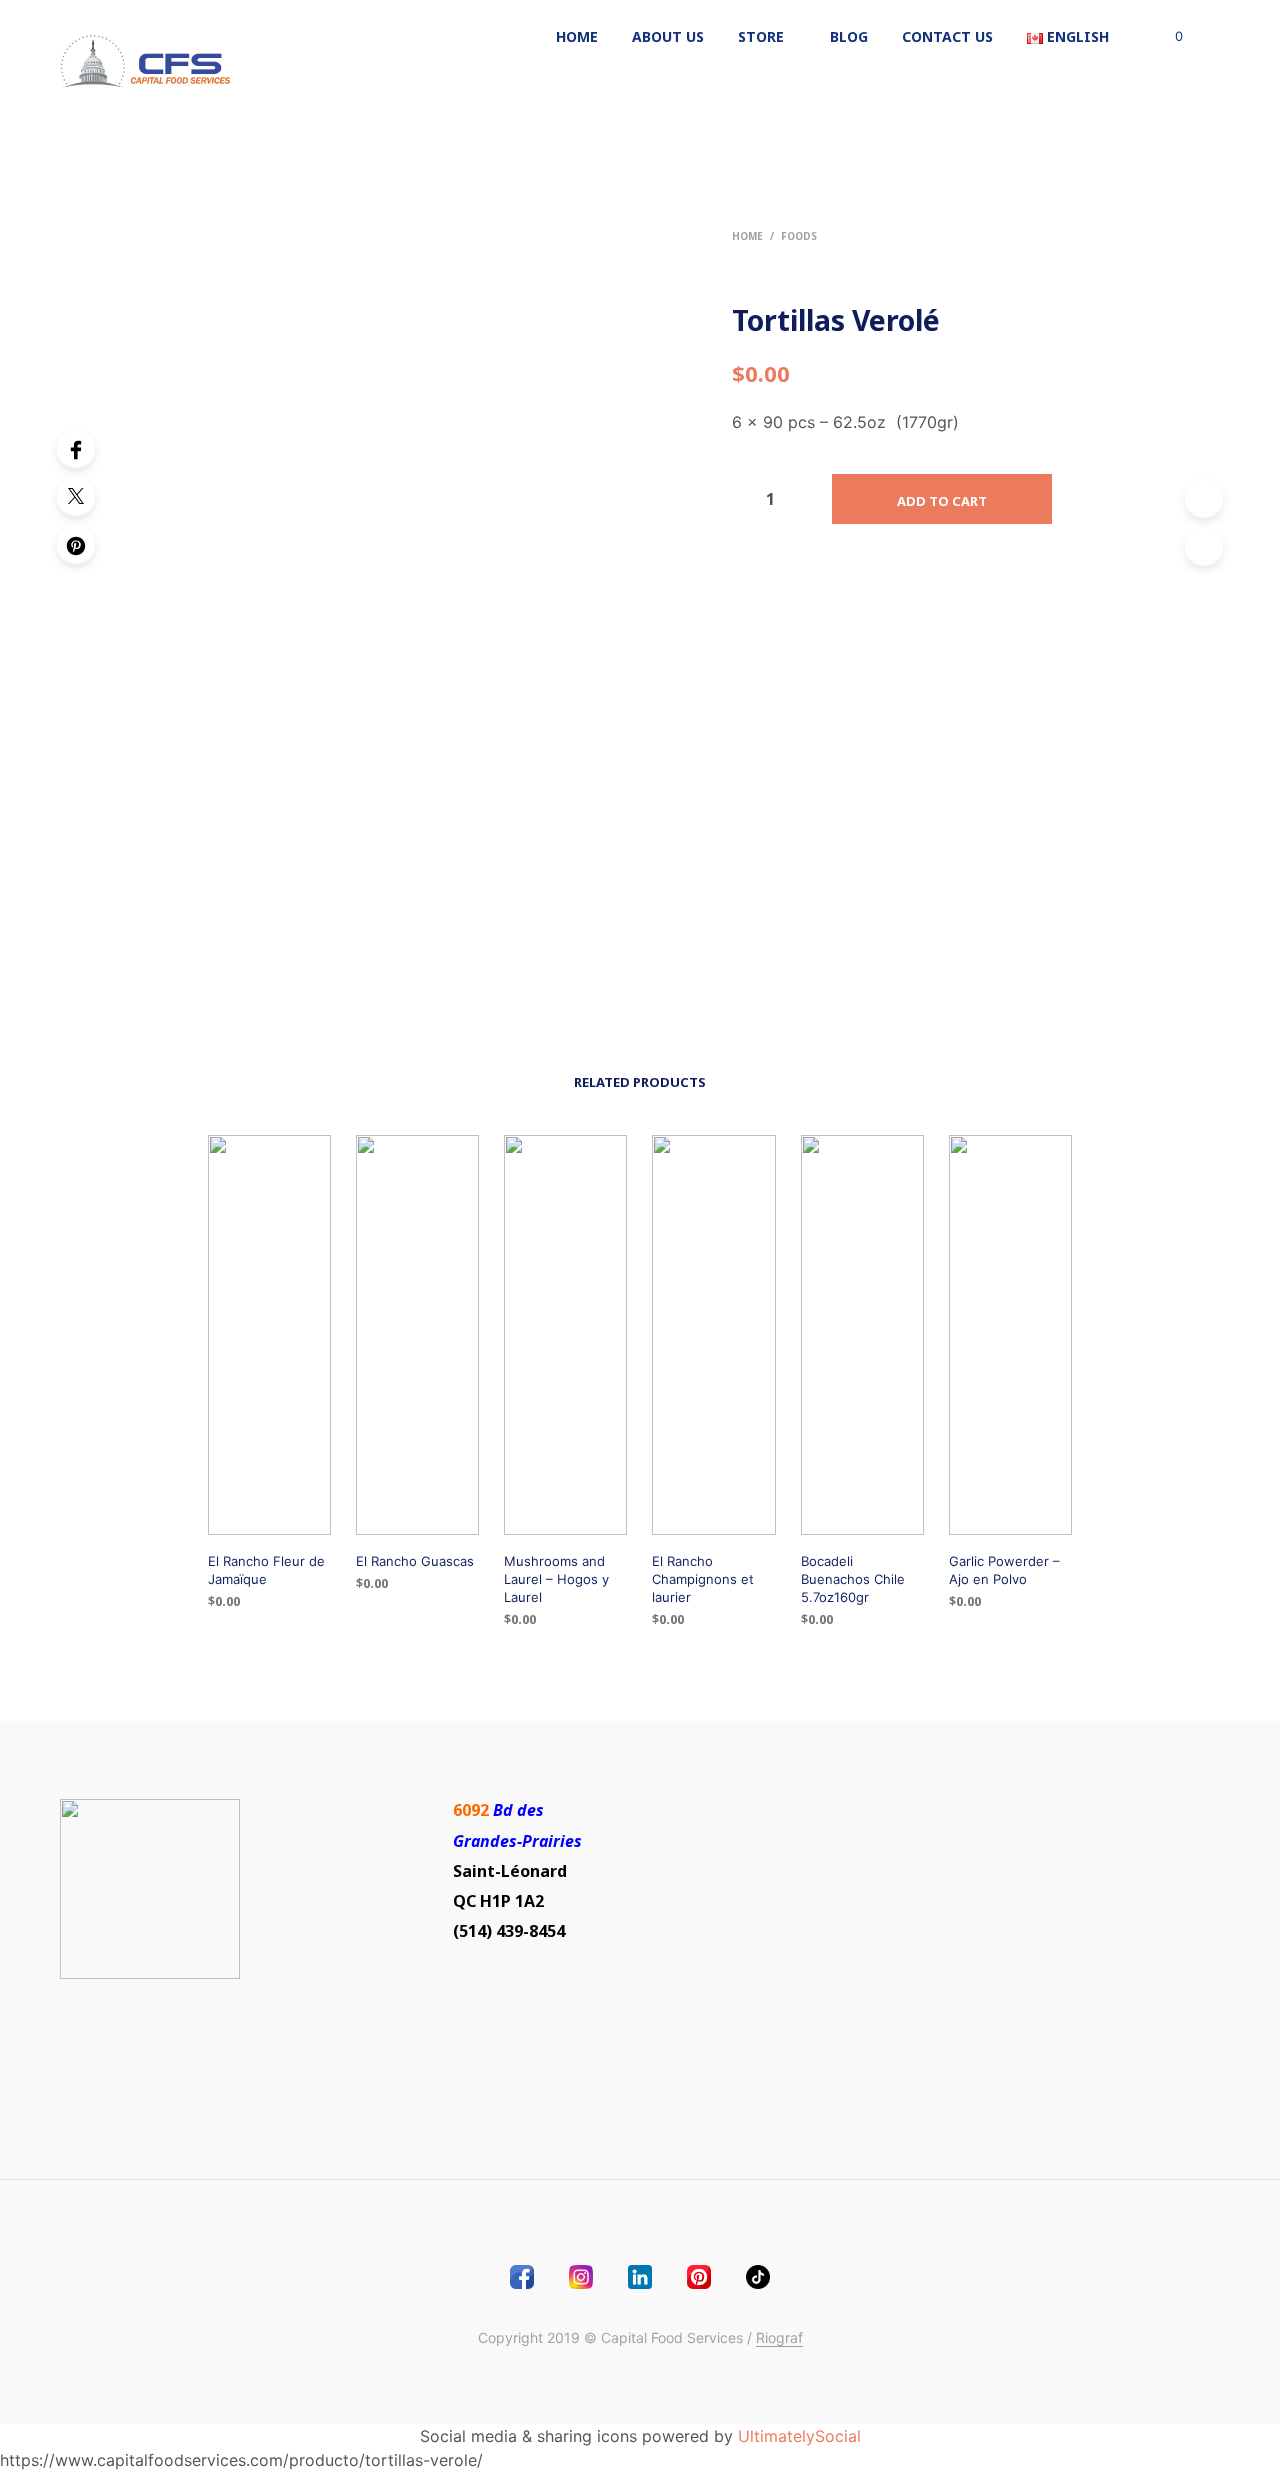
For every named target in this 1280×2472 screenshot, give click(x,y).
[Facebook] (76, 449)
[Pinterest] (76, 545)
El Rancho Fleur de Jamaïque (266, 1570)
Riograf (779, 2338)
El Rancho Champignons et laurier (703, 1579)
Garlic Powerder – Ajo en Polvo (1004, 1570)
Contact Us (947, 36)
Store (761, 36)
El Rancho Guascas (415, 1561)
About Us (668, 36)
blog (849, 36)
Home (577, 36)
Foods (799, 236)
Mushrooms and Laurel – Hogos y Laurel (556, 1579)
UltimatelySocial (799, 2436)
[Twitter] (76, 497)
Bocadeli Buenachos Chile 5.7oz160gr (853, 1579)
